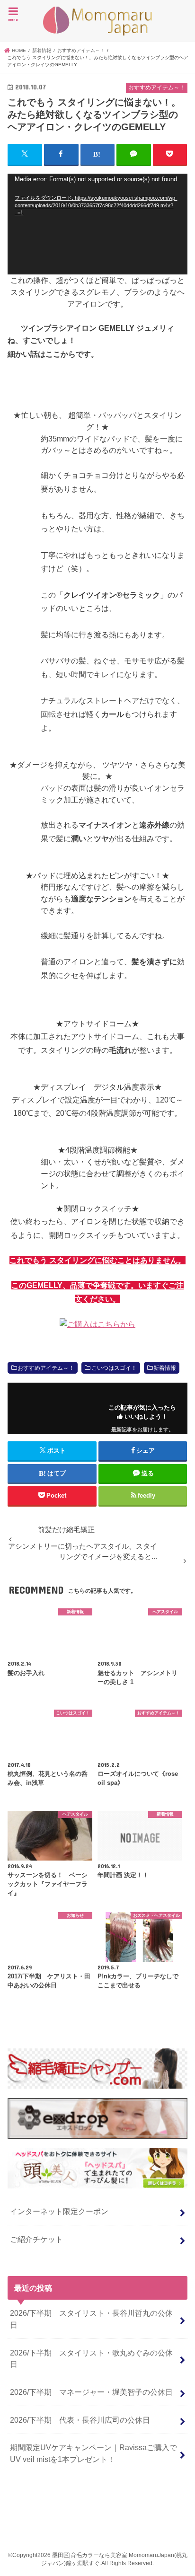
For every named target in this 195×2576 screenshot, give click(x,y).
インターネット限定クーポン (59, 2211)
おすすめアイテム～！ (46, 1368)
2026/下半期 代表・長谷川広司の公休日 (80, 2420)
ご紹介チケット (36, 2239)
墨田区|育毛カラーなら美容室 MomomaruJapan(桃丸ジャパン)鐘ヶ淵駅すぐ (97, 21)
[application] (97, 224)
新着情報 (165, 1368)
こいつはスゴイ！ (114, 1368)
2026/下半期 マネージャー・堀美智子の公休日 (91, 2392)
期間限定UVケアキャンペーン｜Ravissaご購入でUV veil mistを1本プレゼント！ (93, 2453)
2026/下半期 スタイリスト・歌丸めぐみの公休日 (91, 2359)
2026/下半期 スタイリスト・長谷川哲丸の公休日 (91, 2319)
